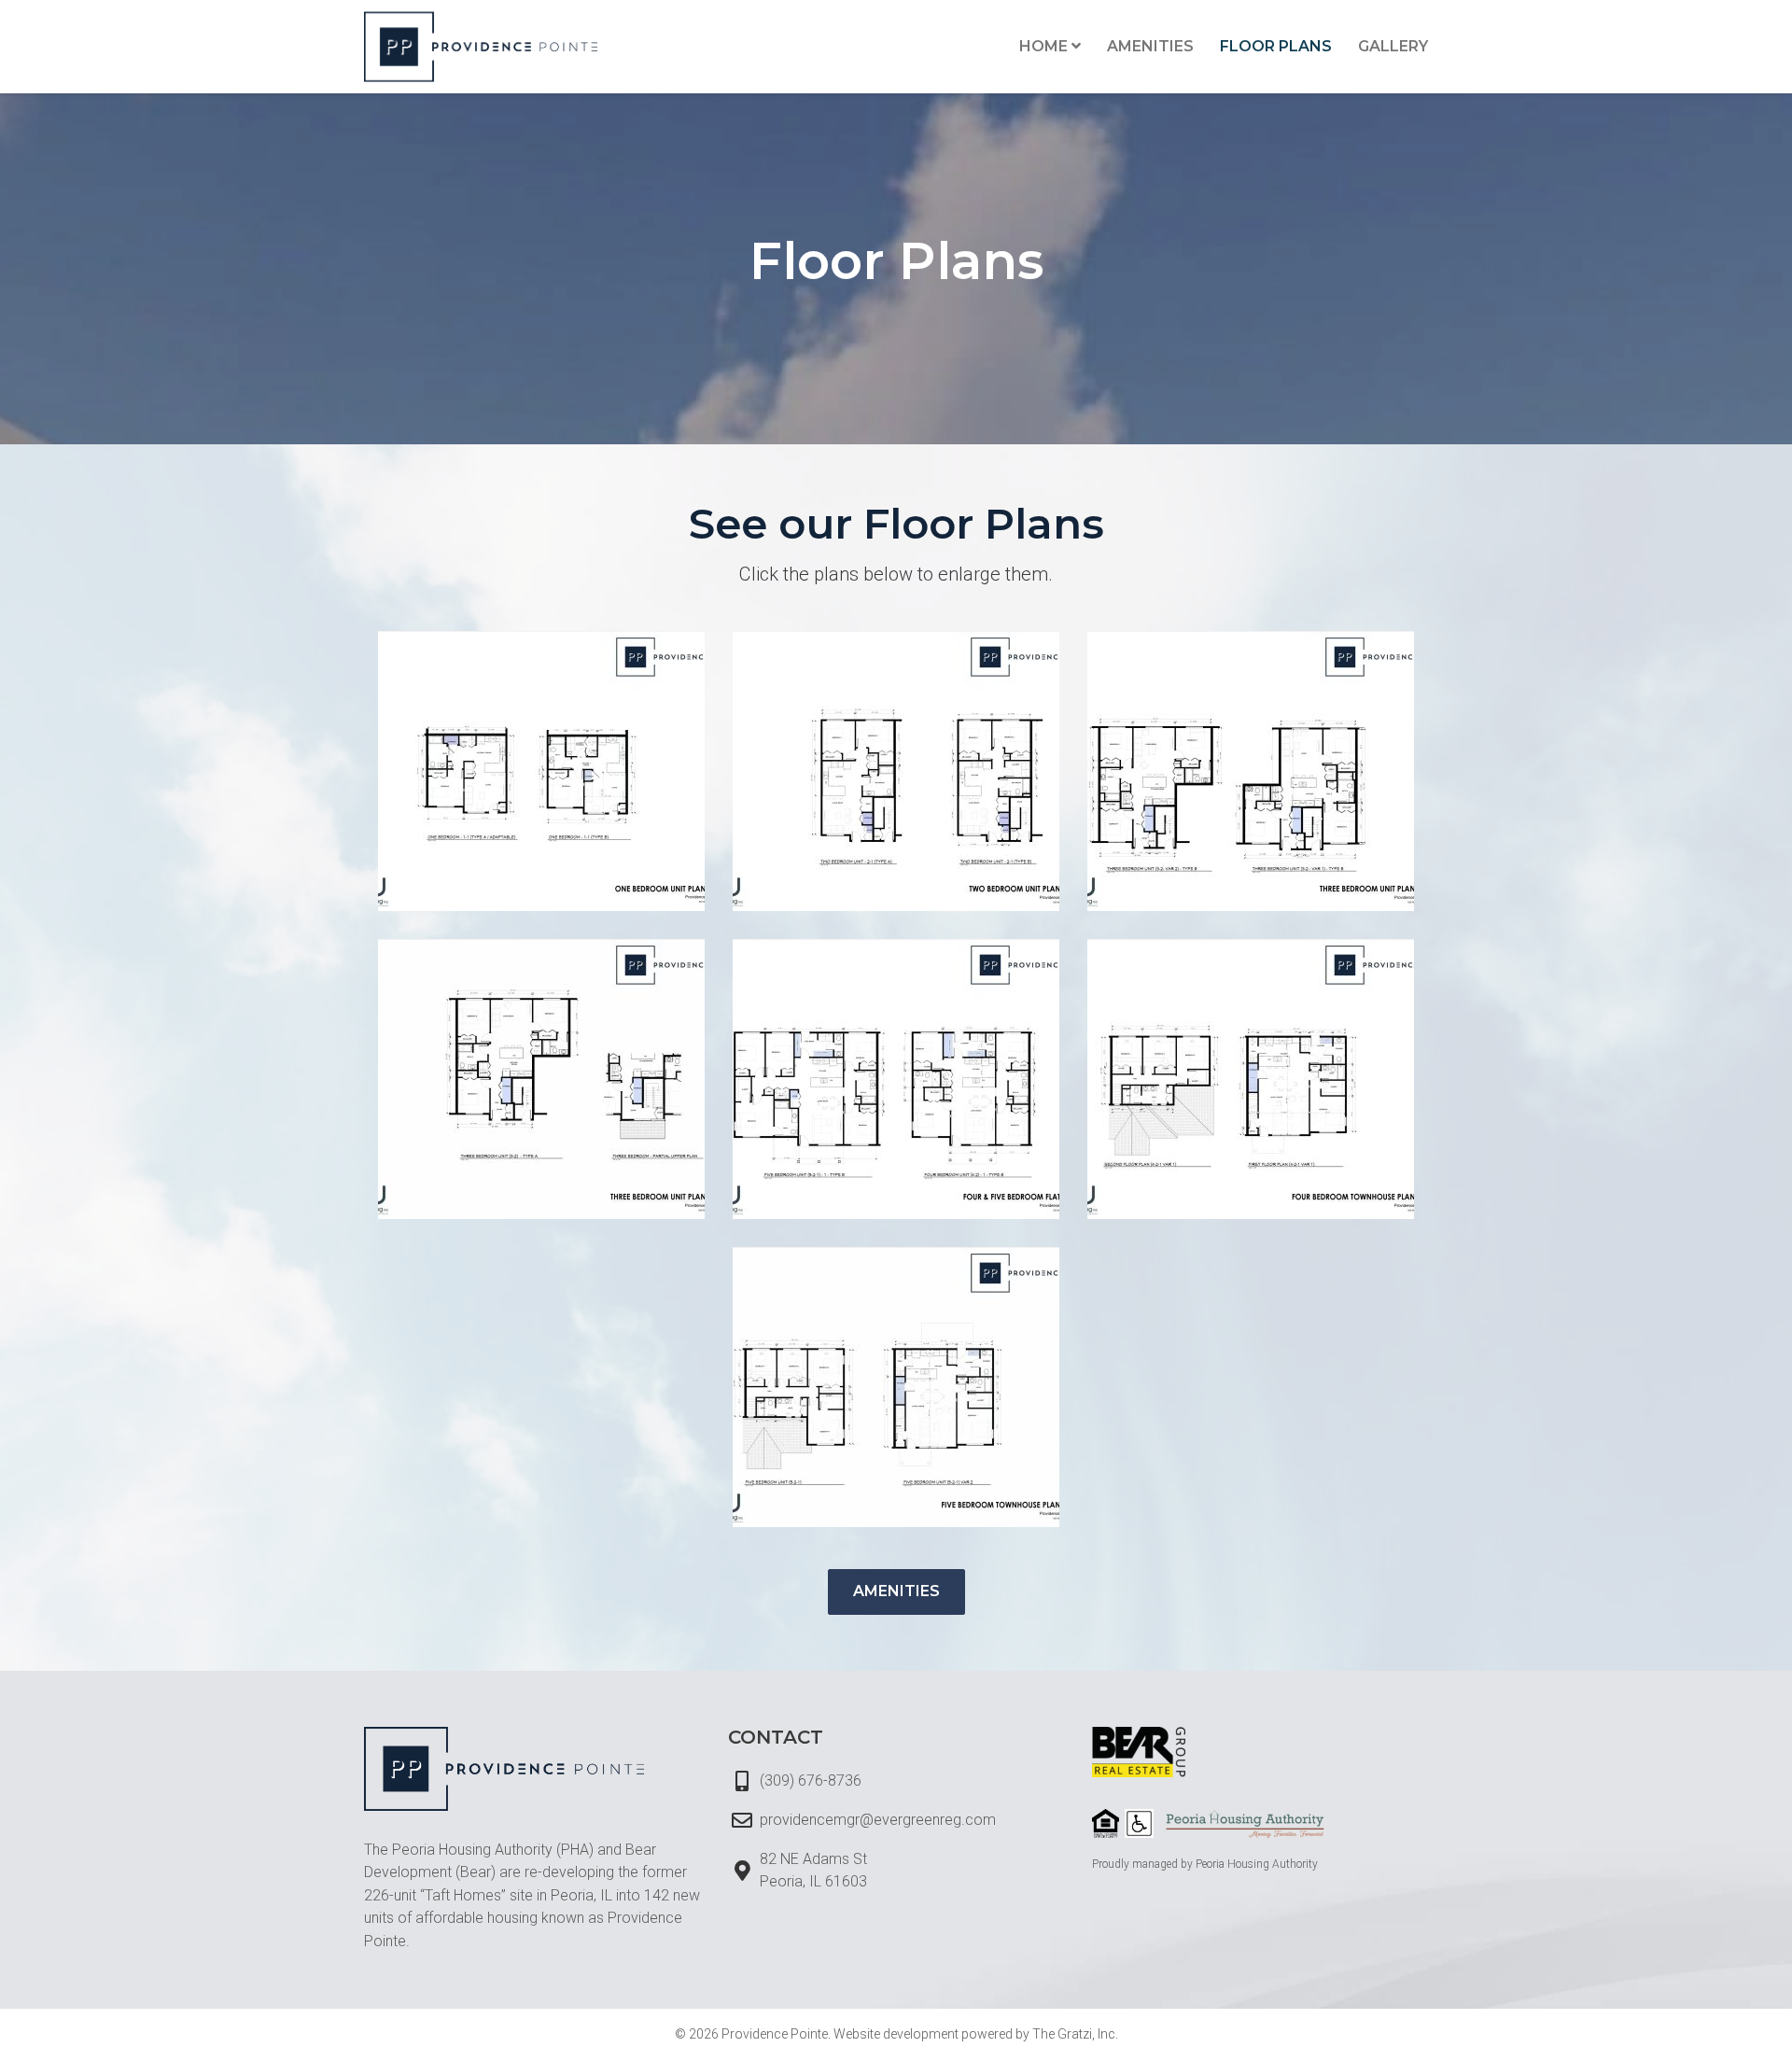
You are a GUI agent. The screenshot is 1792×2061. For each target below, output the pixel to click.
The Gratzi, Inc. (1075, 2034)
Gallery (1393, 46)
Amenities (1150, 46)
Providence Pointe (775, 2034)
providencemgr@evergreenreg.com (878, 1820)
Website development (896, 2034)
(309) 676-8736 (811, 1781)
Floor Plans (1276, 46)
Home (1043, 46)
